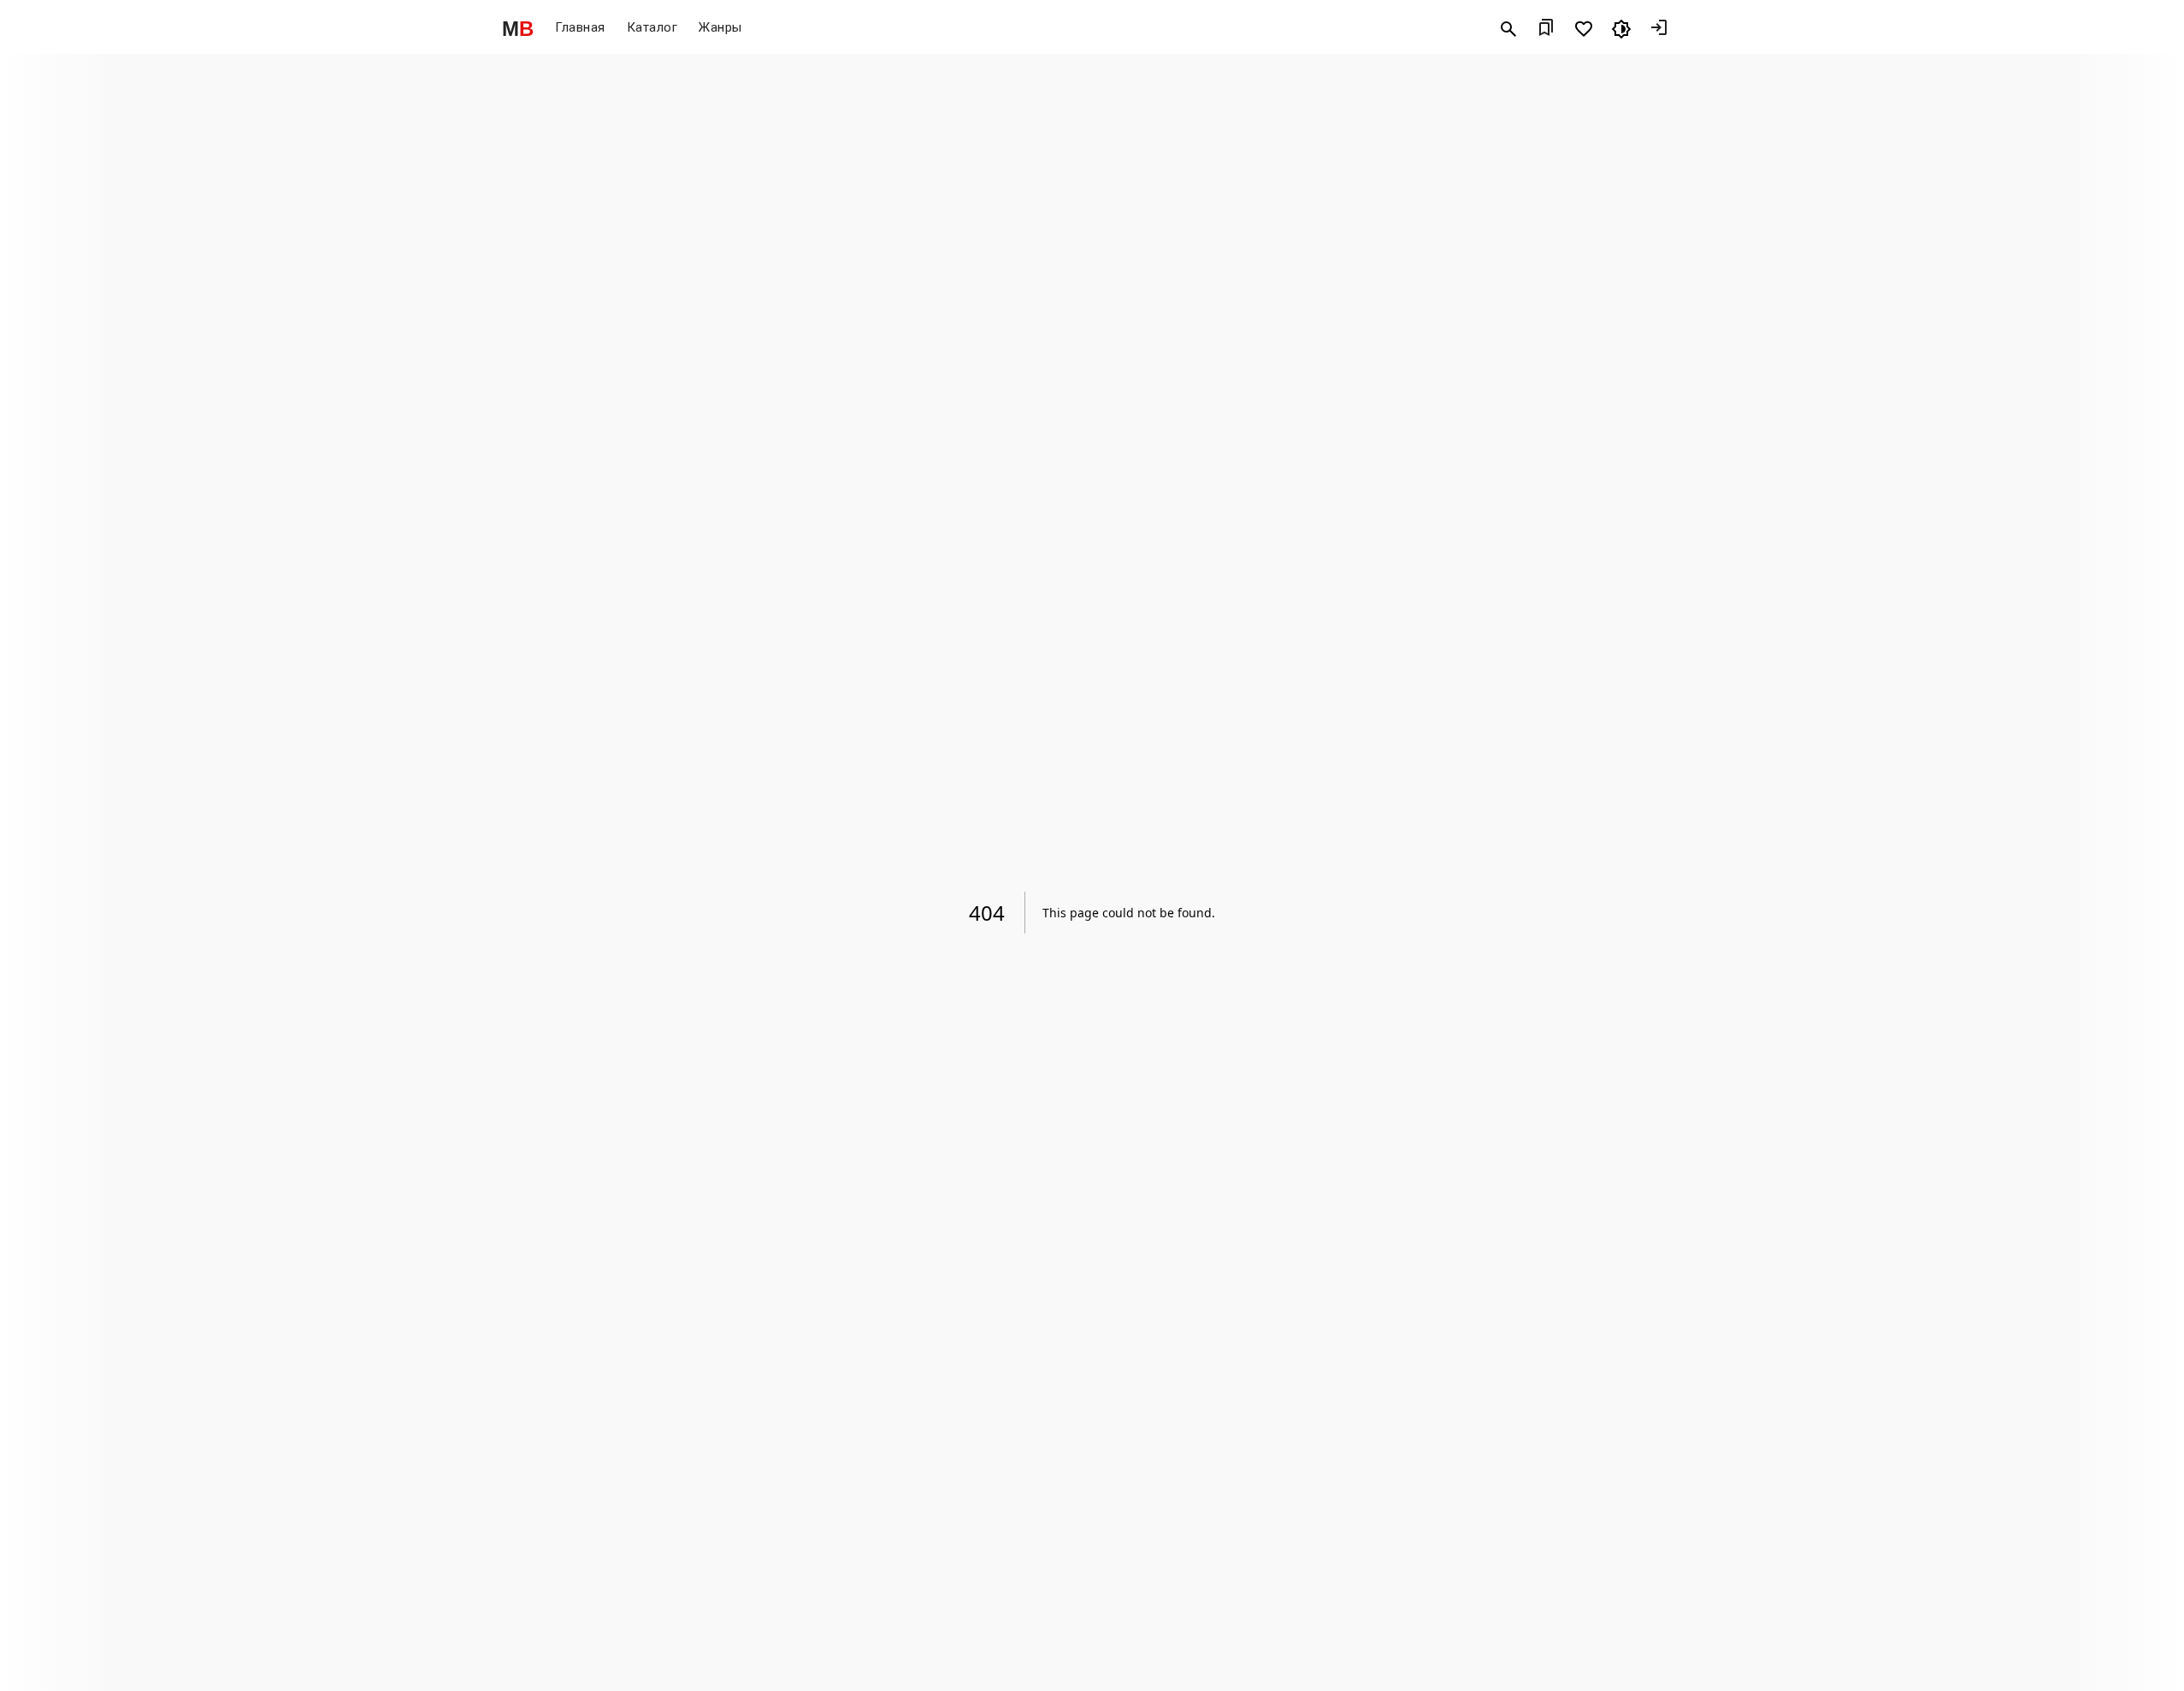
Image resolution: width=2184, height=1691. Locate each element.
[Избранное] (1584, 29)
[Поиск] (1508, 29)
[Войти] (1659, 29)
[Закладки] (1546, 29)
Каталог (652, 28)
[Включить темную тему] (1621, 29)
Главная (580, 28)
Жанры (720, 28)
